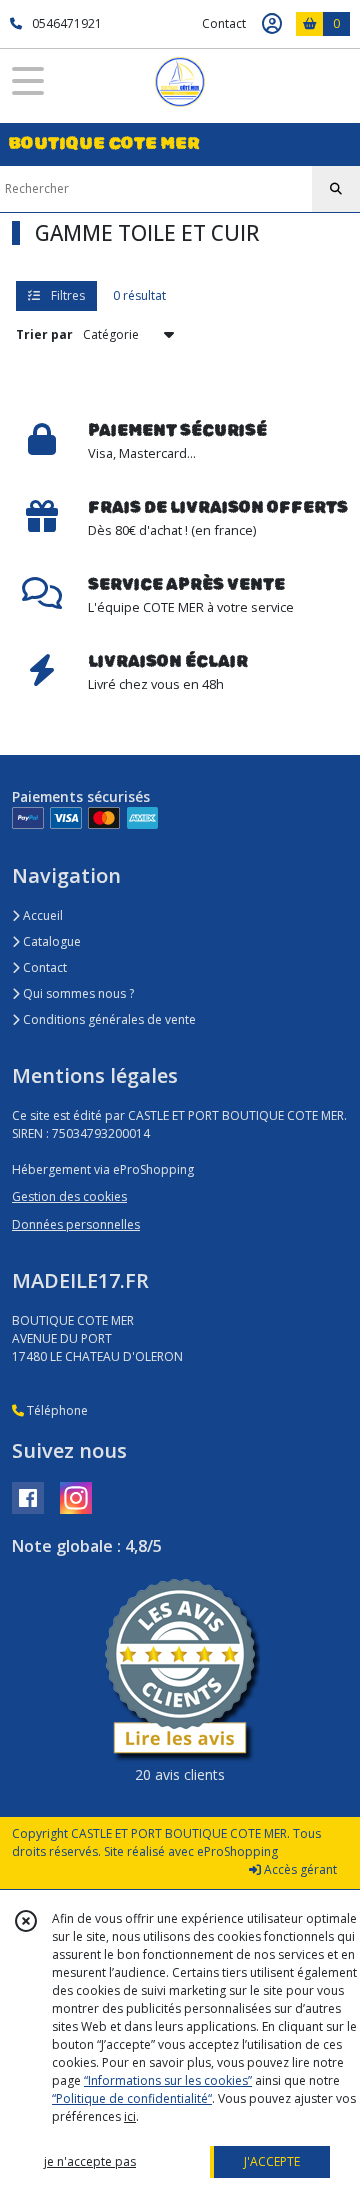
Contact (224, 23)
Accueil (41, 915)
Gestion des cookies (69, 1196)
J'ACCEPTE (272, 2161)
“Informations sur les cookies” (168, 2080)
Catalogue (50, 941)
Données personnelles (76, 1224)
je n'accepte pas (90, 2161)
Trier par (44, 334)
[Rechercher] (336, 189)
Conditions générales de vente (108, 1019)
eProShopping (237, 1851)
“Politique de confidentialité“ (132, 2098)
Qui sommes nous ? (77, 993)
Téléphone (56, 1410)
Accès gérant (299, 1869)
